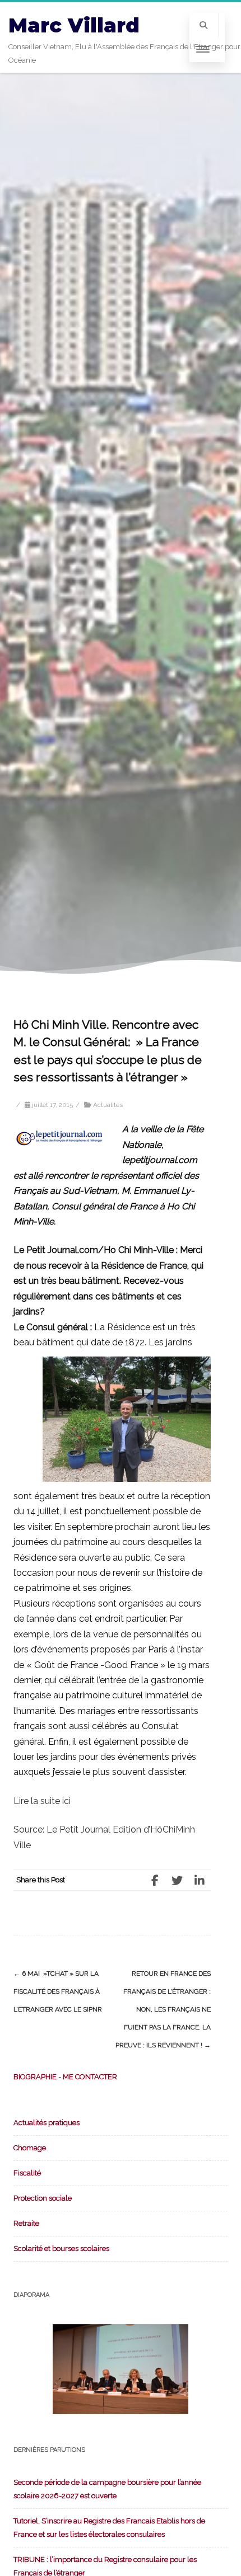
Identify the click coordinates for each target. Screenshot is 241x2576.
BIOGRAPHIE (35, 2077)
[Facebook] (155, 1880)
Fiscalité (27, 2173)
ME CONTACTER (90, 2077)
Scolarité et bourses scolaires (61, 2248)
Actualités (108, 1105)
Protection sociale (43, 2198)
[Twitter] (177, 1880)
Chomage (30, 2148)
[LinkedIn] (200, 1880)
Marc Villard (74, 25)
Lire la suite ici (42, 1801)
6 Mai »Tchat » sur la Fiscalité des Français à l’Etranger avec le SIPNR (58, 1991)
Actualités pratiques (47, 2123)
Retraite (26, 2223)
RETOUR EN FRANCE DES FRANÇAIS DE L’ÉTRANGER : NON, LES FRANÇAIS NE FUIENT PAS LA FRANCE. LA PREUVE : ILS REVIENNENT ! (163, 2009)
